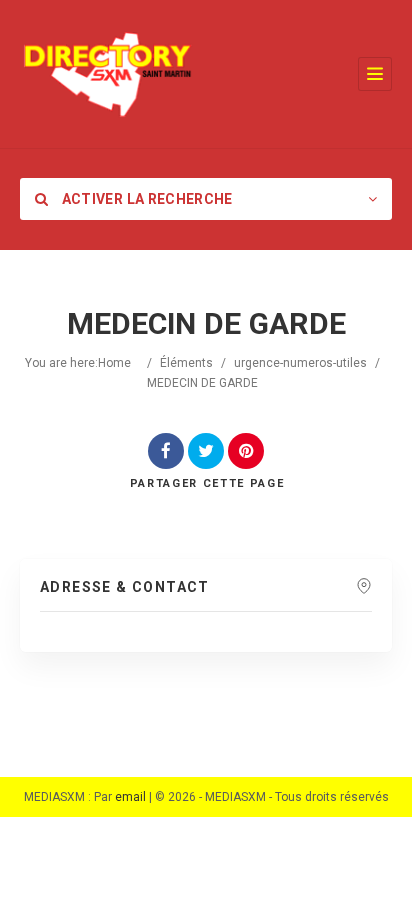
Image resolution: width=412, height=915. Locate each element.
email (130, 797)
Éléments (186, 363)
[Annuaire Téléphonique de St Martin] (108, 74)
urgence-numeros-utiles (300, 363)
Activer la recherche (145, 199)
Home (114, 363)
